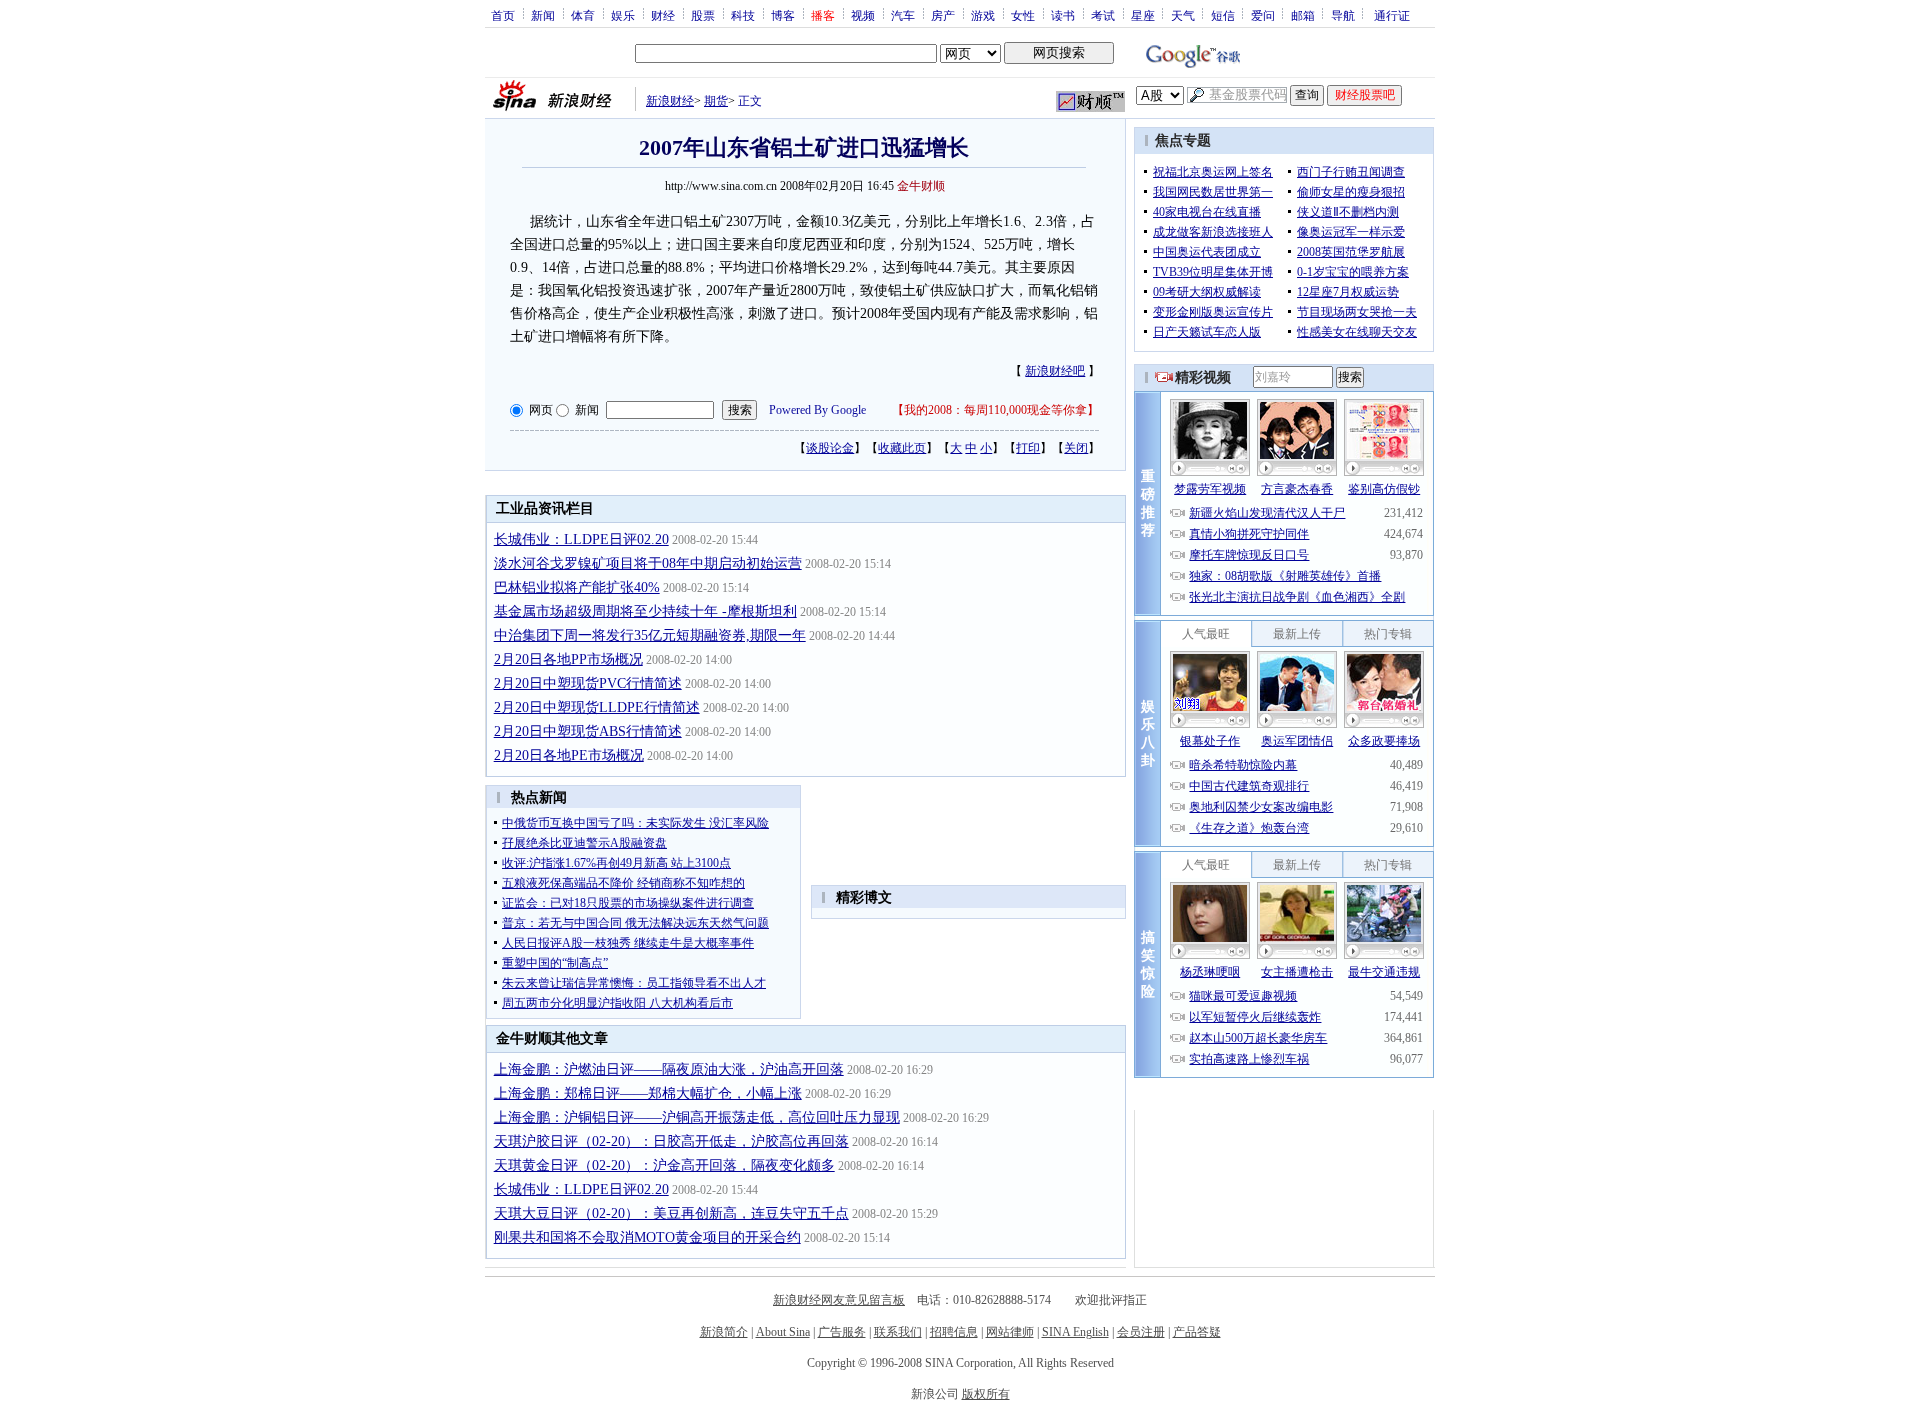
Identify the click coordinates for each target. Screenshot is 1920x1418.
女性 (1023, 15)
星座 (1143, 15)
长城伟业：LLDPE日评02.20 (581, 539)
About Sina (783, 1332)
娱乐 (623, 15)
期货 (716, 101)
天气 (1183, 15)
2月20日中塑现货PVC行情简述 (588, 683)
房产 (943, 15)
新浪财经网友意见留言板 (839, 1300)
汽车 (903, 15)
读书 (1063, 15)
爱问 (1263, 15)
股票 (703, 15)
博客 (783, 15)
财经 (663, 15)
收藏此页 (902, 448)
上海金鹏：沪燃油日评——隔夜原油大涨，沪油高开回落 (669, 1069)
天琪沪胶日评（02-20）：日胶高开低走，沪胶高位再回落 (671, 1141)
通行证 (1392, 15)
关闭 (1076, 448)
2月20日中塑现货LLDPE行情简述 (597, 707)
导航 (1343, 15)
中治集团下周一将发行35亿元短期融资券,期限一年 (650, 635)
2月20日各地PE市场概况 (569, 755)
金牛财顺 (921, 186)
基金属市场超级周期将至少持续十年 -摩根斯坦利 (645, 611)
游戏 (983, 15)
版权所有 (986, 1394)
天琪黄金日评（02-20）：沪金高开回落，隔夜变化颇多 (664, 1165)
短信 (1223, 15)
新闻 (543, 15)
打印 (1028, 448)
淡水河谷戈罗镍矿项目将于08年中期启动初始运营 (648, 563)
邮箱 (1303, 15)
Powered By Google (817, 410)
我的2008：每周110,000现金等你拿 (995, 410)
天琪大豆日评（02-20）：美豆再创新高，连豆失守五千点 (671, 1213)
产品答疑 (1197, 1332)
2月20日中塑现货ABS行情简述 (588, 731)
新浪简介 (724, 1332)
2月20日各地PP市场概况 (568, 659)
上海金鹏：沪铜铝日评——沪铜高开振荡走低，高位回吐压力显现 (697, 1117)
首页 (503, 15)
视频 (863, 15)
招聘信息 (954, 1332)
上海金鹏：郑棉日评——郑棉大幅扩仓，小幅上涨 (648, 1093)
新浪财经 (670, 101)
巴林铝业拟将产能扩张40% (577, 587)
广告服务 (842, 1332)
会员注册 (1141, 1332)
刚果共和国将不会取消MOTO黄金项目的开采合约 (647, 1237)
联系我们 (898, 1332)
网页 (541, 410)
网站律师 (1010, 1332)
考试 (1103, 15)
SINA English (1075, 1332)
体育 (583, 15)
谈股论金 (830, 448)
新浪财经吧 (1055, 371)
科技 (743, 15)
